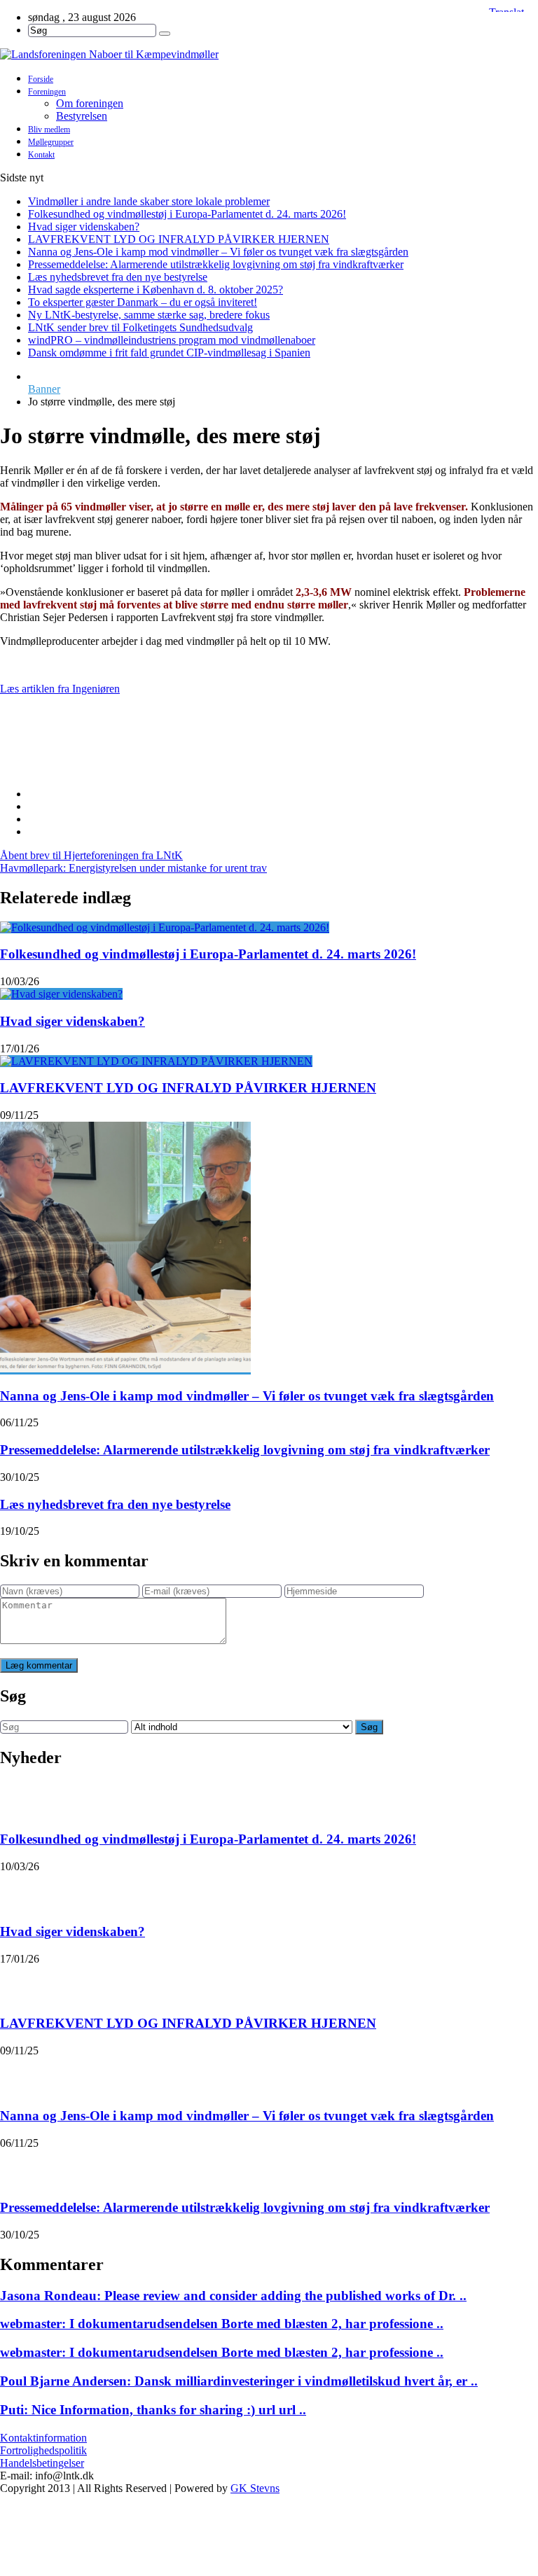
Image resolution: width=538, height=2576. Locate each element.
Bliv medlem (49, 130)
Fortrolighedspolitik (43, 2450)
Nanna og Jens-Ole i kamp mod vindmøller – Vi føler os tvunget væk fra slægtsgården (218, 252)
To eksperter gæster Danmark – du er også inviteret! (143, 302)
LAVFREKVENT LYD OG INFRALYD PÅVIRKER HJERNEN (179, 239)
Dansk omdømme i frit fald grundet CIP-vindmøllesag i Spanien (169, 353)
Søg (369, 1727)
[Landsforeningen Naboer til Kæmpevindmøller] (269, 55)
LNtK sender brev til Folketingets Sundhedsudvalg (140, 327)
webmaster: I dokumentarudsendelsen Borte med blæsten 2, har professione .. (222, 2324)
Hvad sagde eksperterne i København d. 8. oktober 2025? (156, 290)
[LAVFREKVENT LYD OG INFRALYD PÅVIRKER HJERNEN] (156, 1061)
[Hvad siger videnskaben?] (61, 994)
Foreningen (47, 92)
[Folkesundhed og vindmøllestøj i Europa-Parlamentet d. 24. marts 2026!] (165, 927)
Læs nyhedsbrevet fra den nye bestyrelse (118, 277)
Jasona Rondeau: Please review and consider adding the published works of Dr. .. (233, 2296)
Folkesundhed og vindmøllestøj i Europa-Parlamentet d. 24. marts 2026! (187, 214)
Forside (41, 79)
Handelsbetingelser (42, 2463)
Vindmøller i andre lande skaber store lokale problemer (149, 201)
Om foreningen (90, 103)
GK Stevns (255, 2488)
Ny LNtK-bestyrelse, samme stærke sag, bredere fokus (149, 315)
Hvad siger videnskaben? (84, 227)
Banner (44, 389)
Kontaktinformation (43, 2438)
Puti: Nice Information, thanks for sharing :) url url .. (153, 2410)
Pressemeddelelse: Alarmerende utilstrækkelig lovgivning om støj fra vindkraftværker (216, 264)
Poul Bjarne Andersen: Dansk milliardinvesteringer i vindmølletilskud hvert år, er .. (239, 2381)
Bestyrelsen (82, 116)
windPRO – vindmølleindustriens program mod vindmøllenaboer (172, 340)
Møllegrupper (51, 142)
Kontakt (41, 155)
